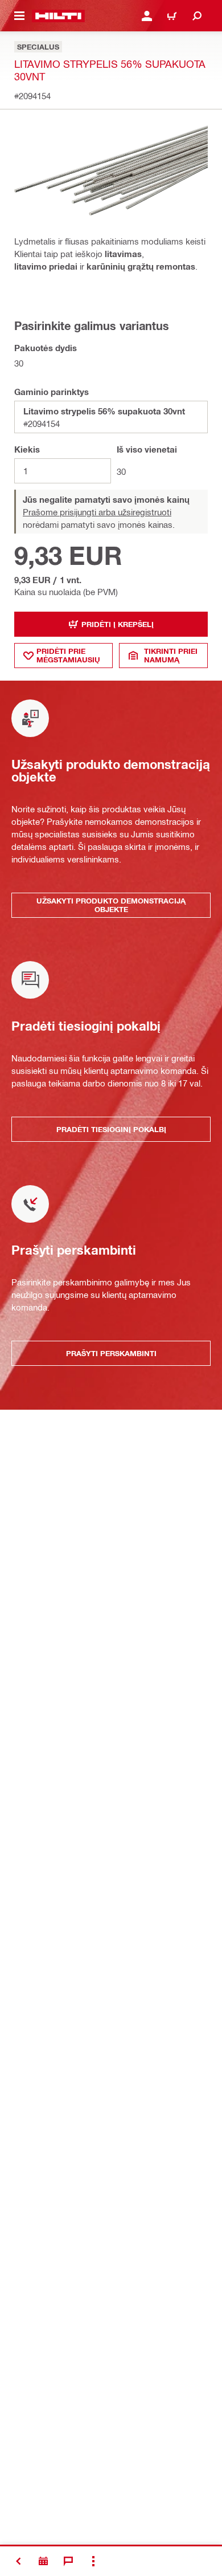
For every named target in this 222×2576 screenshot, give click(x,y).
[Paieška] (197, 16)
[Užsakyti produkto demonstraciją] (43, 2561)
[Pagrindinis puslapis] (58, 16)
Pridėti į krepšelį (118, 624)
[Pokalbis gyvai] (68, 2561)
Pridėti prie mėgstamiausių (68, 655)
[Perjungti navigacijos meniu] (19, 16)
